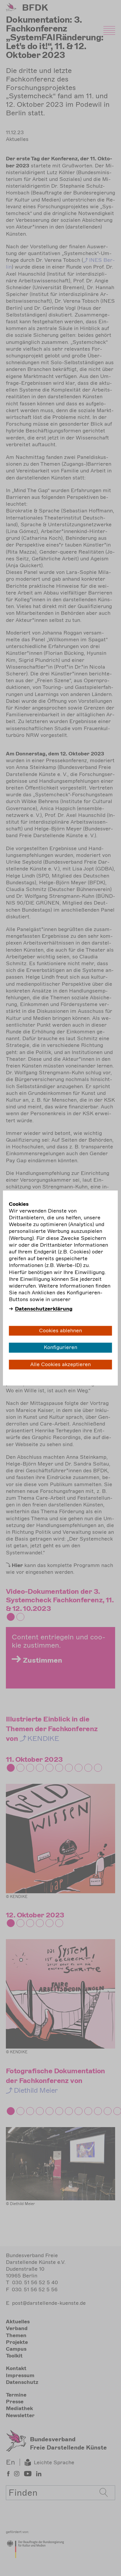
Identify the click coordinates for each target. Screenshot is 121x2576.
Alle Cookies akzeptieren (60, 1364)
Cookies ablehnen (60, 1331)
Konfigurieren (60, 1348)
